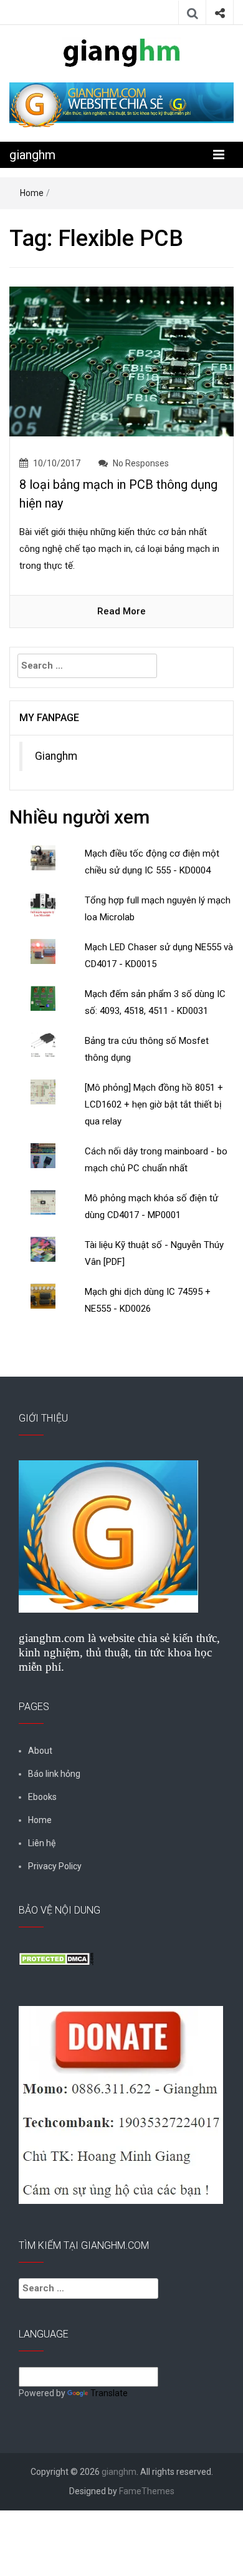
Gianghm (56, 756)
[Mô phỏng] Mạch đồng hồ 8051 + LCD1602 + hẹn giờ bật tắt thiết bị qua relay (154, 1104)
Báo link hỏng (54, 1774)
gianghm (32, 155)
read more (121, 611)
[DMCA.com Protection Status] (56, 1959)
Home (32, 193)
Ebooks (42, 1797)
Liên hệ (42, 1843)
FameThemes (147, 2491)
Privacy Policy (55, 1866)
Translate (109, 2393)
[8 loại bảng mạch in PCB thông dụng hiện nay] (121, 361)
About (40, 1751)
